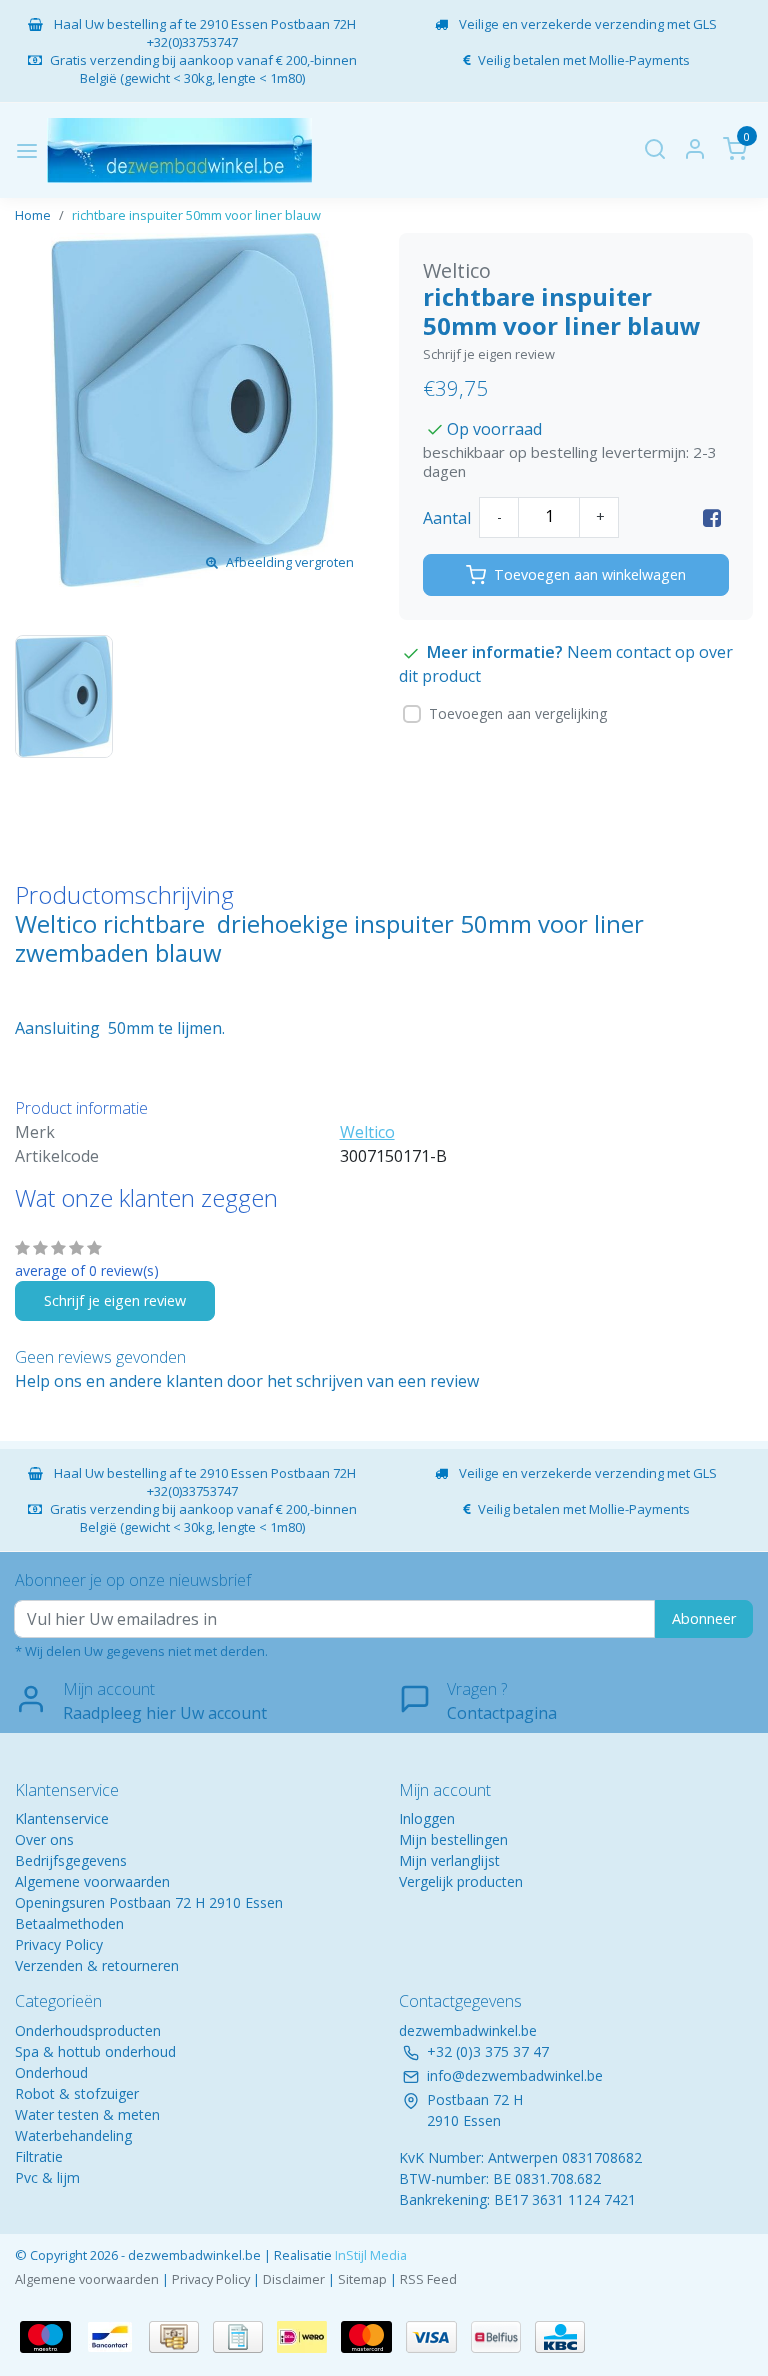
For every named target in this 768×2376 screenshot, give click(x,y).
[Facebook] (712, 518)
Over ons (44, 1839)
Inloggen (427, 1818)
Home (33, 215)
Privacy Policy (59, 1944)
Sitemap (362, 2279)
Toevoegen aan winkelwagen (590, 574)
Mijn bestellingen (453, 1839)
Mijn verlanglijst (449, 1860)
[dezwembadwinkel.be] (179, 150)
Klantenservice (62, 1818)
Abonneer (704, 1618)
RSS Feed (428, 2279)
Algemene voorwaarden (92, 1881)
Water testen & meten (87, 2114)
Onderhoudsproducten (88, 2030)
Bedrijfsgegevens (71, 1860)
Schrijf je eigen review (489, 354)
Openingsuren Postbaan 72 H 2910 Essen (149, 1902)
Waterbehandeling (73, 2135)
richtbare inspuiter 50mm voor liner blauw (196, 215)
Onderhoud (51, 2072)
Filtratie (39, 2156)
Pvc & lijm (47, 2177)
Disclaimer (294, 2279)
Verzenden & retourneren (97, 1965)
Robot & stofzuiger (77, 2093)
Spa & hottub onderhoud (95, 2051)
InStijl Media (369, 2255)
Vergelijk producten (461, 1881)
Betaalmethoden (69, 1923)
